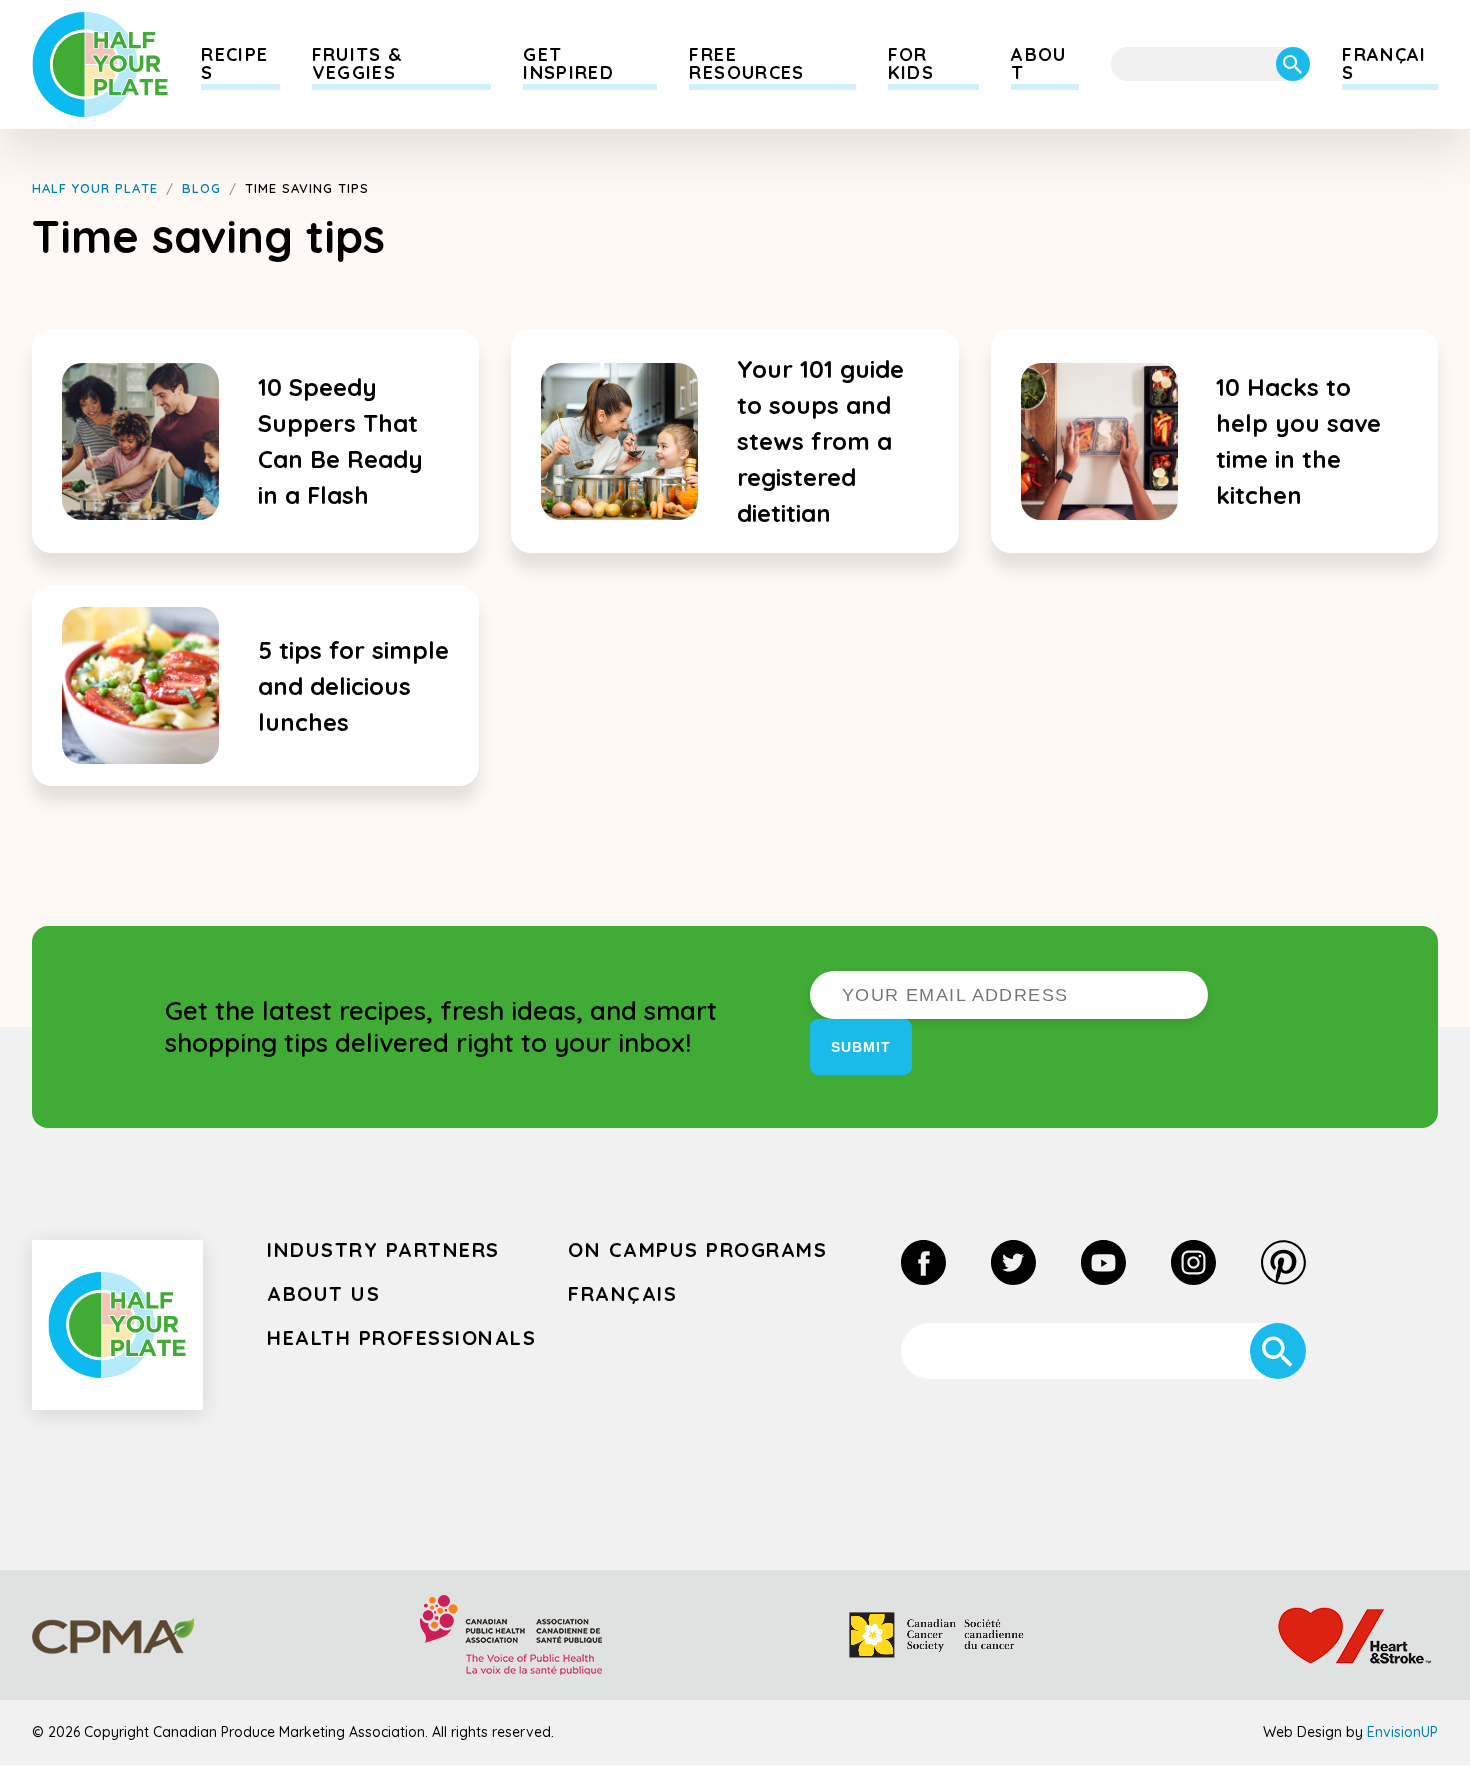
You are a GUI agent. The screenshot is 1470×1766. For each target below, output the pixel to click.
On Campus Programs (697, 1249)
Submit (861, 1047)
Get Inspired (568, 63)
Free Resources (746, 63)
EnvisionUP (1402, 1732)
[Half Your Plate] (100, 64)
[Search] (1293, 64)
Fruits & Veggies (358, 63)
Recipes (234, 63)
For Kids (911, 63)
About (1038, 63)
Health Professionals (401, 1337)
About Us (323, 1293)
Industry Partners (383, 1249)
